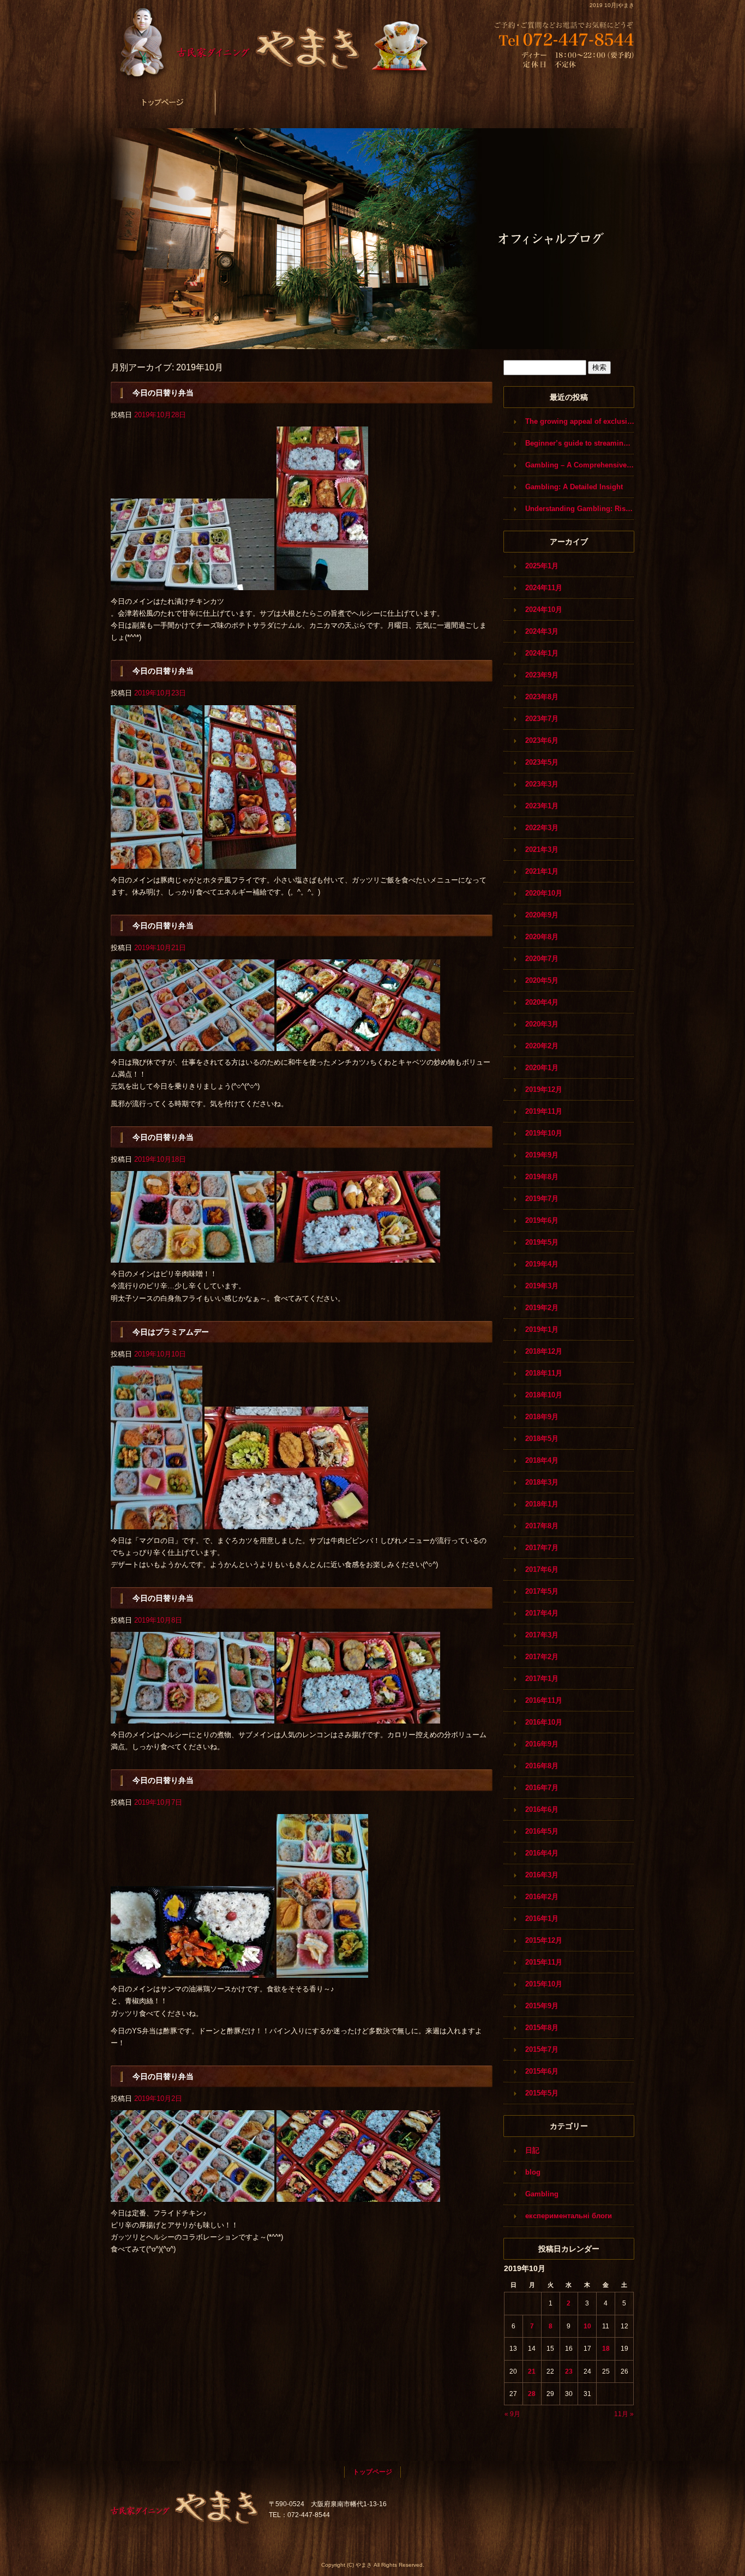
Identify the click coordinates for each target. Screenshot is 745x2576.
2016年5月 (542, 1831)
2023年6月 (542, 740)
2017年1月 (542, 1679)
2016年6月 (542, 1809)
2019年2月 (542, 1308)
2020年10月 (544, 893)
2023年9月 (542, 675)
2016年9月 (542, 1744)
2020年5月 (542, 980)
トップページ (163, 102)
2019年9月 (542, 1155)
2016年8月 (542, 1766)
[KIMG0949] (193, 1971)
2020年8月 (542, 937)
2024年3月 (542, 631)
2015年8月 (542, 2028)
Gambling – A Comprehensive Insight (580, 465)
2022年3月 (542, 828)
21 (532, 2371)
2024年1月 (542, 653)
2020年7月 (542, 959)
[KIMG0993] (193, 584)
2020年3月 (542, 1024)
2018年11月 (544, 1373)
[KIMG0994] (322, 584)
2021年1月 (542, 871)
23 (569, 2371)
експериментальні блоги (569, 2216)
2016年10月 (544, 1722)
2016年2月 (542, 1897)
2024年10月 (544, 610)
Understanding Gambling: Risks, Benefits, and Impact (580, 509)
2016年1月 (542, 1919)
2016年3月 (542, 1875)
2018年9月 (542, 1417)
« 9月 (512, 2414)
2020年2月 (542, 1046)
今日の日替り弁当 (163, 393)
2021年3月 (542, 849)
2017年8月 (542, 1526)
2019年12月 (544, 1089)
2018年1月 (542, 1504)
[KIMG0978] (193, 1045)
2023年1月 (542, 806)
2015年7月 (542, 2049)
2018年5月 (542, 1439)
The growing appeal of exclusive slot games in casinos (580, 421)
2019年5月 (542, 1242)
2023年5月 (542, 762)
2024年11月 (544, 588)
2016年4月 (542, 1853)
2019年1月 (542, 1329)
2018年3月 (542, 1482)
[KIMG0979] (358, 1045)
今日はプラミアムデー (171, 1332)
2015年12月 (544, 1940)
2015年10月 (544, 1984)
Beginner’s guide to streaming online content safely (580, 443)
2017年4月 (542, 1613)
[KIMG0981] (157, 862)
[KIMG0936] (193, 2196)
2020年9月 (542, 915)
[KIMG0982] (250, 862)
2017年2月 (542, 1657)
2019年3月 (542, 1286)
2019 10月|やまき (612, 5)
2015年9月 (542, 2006)
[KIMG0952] (193, 1717)
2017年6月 (542, 1569)
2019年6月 (542, 1220)
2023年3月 (542, 784)
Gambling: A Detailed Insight (574, 487)
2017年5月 (542, 1591)
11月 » (624, 2414)
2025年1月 (542, 566)
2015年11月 (544, 1962)
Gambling (542, 2194)
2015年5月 (542, 2093)
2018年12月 (544, 1351)
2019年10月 (544, 1133)
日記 (532, 2150)
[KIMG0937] (358, 2196)
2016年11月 (544, 1700)
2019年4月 (542, 1264)
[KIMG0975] (358, 1256)
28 (532, 2394)
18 (606, 2349)
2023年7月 (542, 719)
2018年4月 (542, 1460)
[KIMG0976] (193, 1256)
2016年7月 (542, 1788)
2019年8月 (542, 1177)
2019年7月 (542, 1199)
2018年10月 (544, 1395)
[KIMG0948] (322, 1971)
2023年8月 (542, 697)
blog (533, 2172)
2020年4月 (542, 1002)
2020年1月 (542, 1068)
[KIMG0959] (157, 1523)
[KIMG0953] (358, 1717)
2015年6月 (542, 2071)
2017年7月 (542, 1548)
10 (587, 2326)
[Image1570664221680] (286, 1523)
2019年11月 (544, 1111)
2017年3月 (542, 1635)
